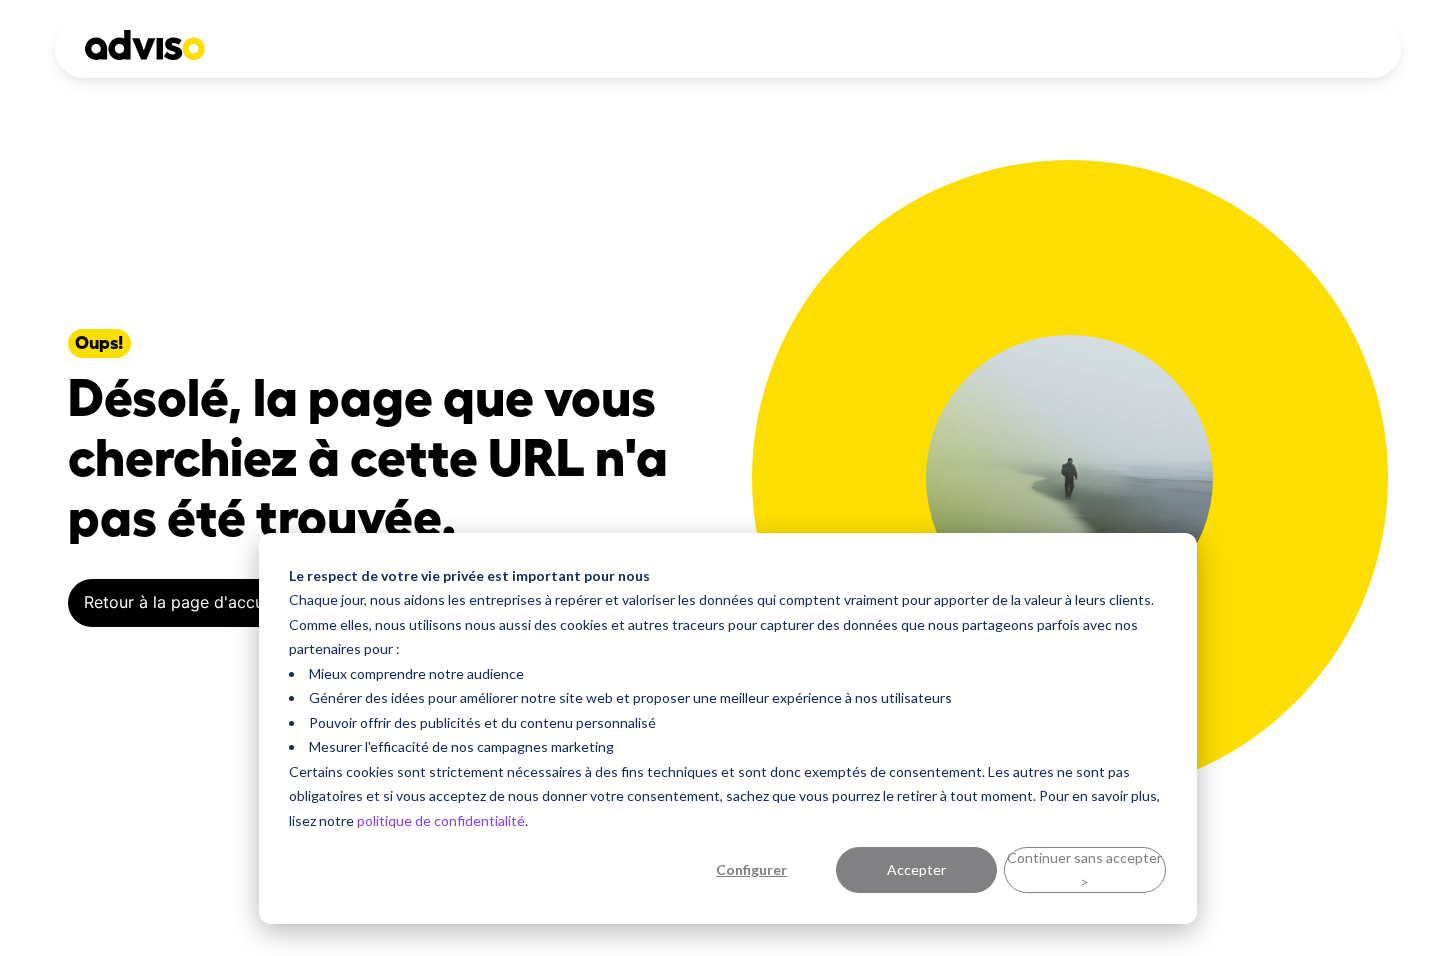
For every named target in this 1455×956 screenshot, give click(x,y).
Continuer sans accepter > (1084, 870)
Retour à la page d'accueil (182, 602)
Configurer (751, 869)
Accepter (916, 869)
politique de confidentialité (441, 820)
